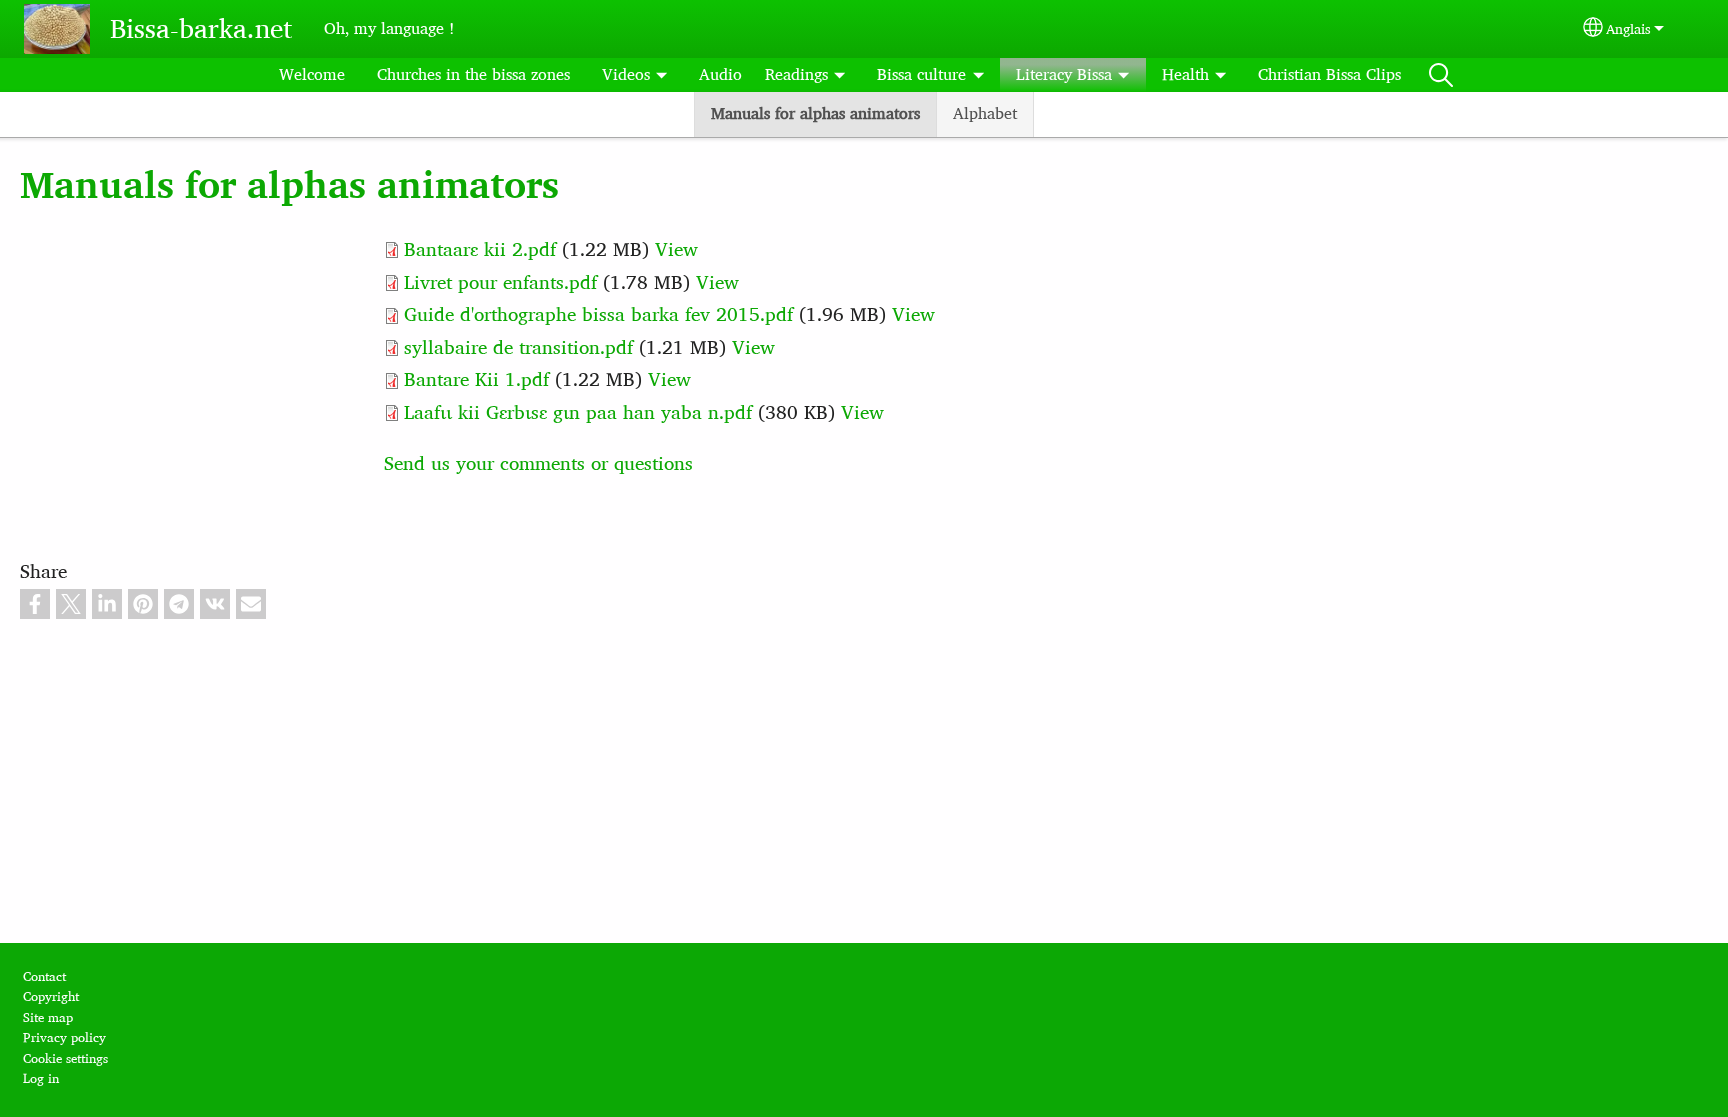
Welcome (312, 74)
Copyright (51, 996)
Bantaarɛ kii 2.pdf (480, 249)
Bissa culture (921, 74)
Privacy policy (64, 1037)
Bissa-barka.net (201, 29)
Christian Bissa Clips (1329, 74)
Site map (48, 1017)
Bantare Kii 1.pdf (476, 379)
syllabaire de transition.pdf (518, 347)
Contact (44, 976)
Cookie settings (65, 1058)
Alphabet (985, 113)
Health (1185, 74)
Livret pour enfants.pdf (500, 282)
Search (1441, 75)
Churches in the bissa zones (473, 74)
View (676, 249)
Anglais (1628, 29)
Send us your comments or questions (538, 463)
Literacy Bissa (1064, 74)
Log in (41, 1078)
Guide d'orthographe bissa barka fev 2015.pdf (598, 314)
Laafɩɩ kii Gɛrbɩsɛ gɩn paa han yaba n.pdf (578, 412)
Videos (626, 74)
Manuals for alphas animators (815, 113)
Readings (796, 74)
